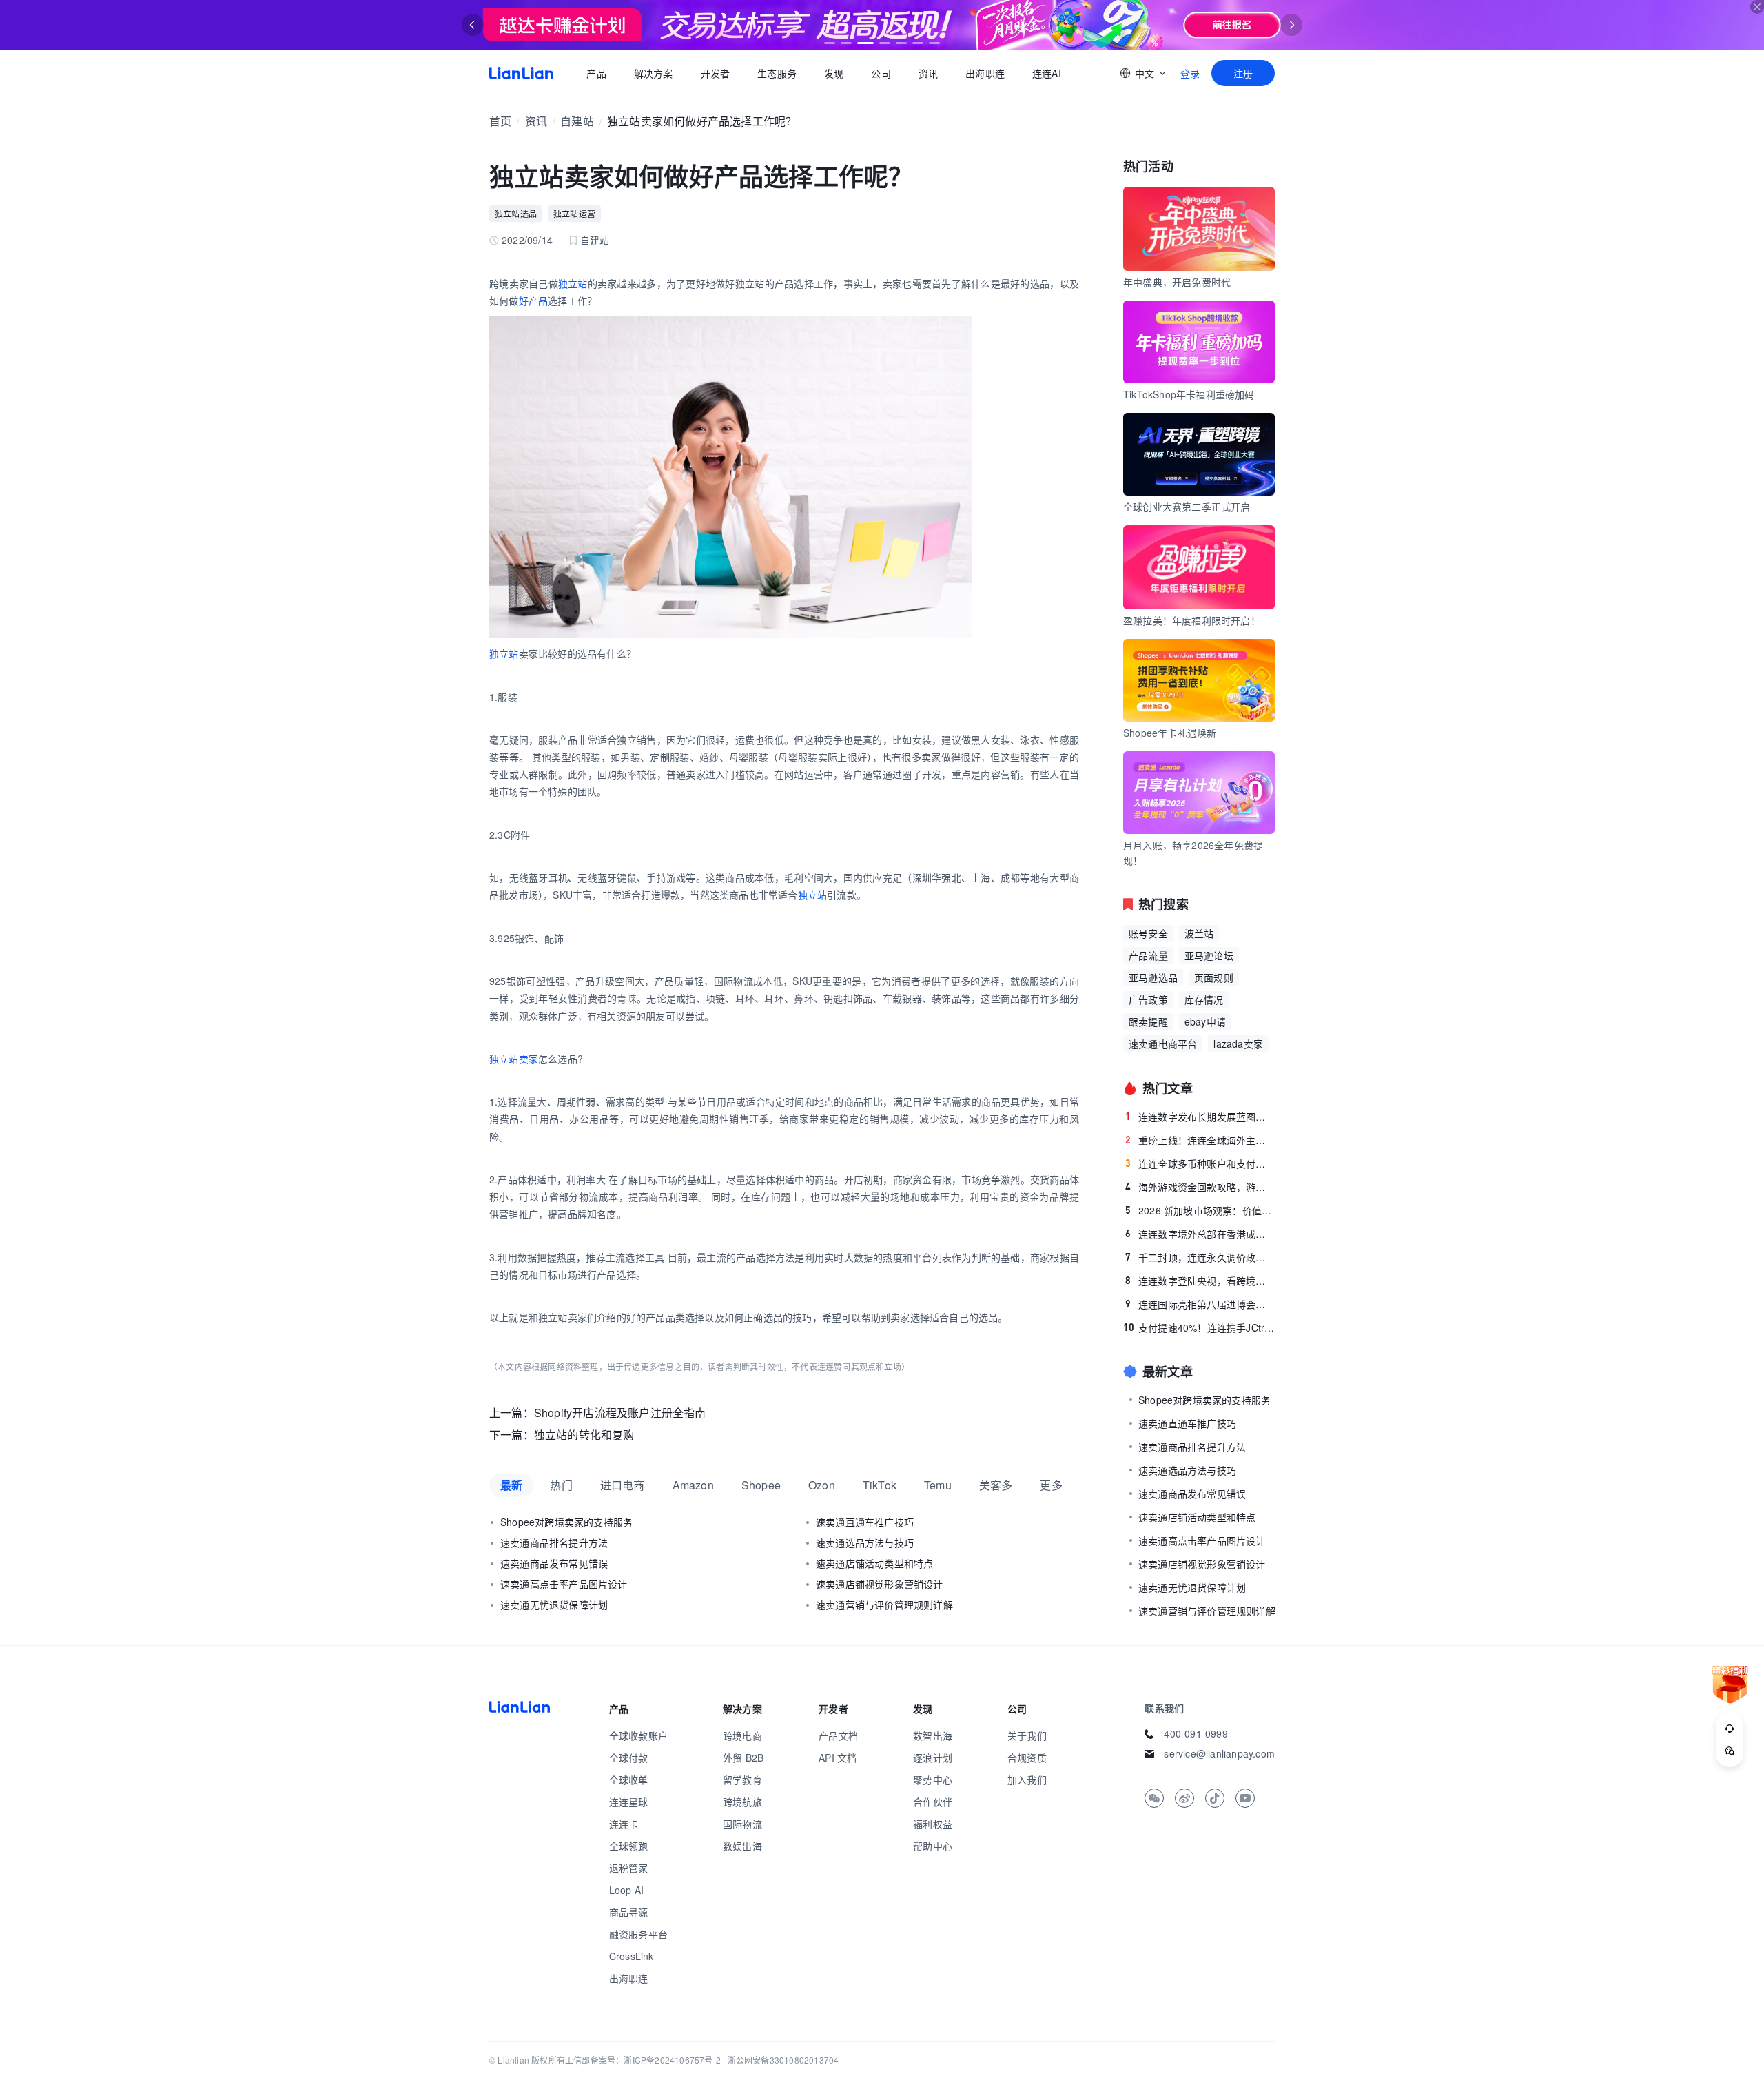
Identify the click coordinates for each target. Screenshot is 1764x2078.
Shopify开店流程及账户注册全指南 (620, 1413)
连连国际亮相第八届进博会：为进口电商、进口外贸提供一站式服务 (1200, 1304)
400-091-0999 (1196, 1733)
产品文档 (838, 1735)
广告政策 (1148, 999)
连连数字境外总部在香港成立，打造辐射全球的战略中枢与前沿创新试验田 (1200, 1234)
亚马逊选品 (1153, 977)
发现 (834, 73)
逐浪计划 (933, 1758)
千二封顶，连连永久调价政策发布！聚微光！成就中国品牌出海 (1200, 1257)
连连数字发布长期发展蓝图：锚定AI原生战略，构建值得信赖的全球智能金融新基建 (1200, 1117)
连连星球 (629, 1802)
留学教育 (742, 1780)
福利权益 (933, 1824)
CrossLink (632, 1956)
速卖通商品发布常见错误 (554, 1563)
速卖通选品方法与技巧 (865, 1542)
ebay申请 (1205, 1021)
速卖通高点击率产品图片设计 (564, 1584)
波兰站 (1199, 933)
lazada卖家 (1238, 1043)
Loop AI (626, 1890)
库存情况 (1204, 999)
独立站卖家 (514, 1059)
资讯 (928, 73)
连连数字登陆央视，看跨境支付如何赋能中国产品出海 (1200, 1281)
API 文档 (838, 1758)
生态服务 (777, 73)
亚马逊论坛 (1209, 955)
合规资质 (1027, 1758)
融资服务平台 (638, 1934)
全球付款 (629, 1758)
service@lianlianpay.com (1219, 1753)
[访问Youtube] (1245, 1798)
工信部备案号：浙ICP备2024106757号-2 (643, 2060)
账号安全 (1148, 933)
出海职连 (985, 73)
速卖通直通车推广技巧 (865, 1522)
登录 (1190, 73)
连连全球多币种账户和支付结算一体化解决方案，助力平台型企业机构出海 (1200, 1163)
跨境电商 (742, 1735)
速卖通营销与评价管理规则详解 (884, 1605)
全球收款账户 (638, 1735)
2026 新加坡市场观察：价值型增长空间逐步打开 (1200, 1210)
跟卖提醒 (1148, 1021)
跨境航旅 (742, 1802)
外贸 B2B (743, 1758)
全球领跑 (629, 1846)
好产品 (534, 301)
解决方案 (653, 73)
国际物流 (742, 1824)
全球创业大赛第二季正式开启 (1187, 507)
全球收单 (629, 1780)
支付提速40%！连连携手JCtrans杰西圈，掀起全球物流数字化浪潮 (1199, 1327)
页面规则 (1214, 977)
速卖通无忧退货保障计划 (554, 1605)
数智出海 (933, 1735)
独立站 (573, 283)
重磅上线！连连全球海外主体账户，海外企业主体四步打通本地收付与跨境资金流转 (1200, 1140)
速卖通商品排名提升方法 (554, 1542)
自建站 (577, 121)
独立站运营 (574, 213)
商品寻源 (629, 1912)
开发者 (715, 73)
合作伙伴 (933, 1802)
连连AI (1047, 73)
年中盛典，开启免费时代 (1177, 282)
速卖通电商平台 (1163, 1043)
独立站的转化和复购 (584, 1435)
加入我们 (1027, 1780)
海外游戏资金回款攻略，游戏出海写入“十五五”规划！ (1200, 1187)
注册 (1243, 73)
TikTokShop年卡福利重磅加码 (1189, 394)
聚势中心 (933, 1780)
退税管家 (629, 1868)
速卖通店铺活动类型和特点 (874, 1563)
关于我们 (1027, 1735)
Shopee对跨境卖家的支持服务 (566, 1522)
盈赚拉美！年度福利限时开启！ (1192, 620)
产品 (596, 73)
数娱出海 (742, 1846)
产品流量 (1148, 955)
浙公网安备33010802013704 (783, 2060)
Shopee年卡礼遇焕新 (1170, 733)
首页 (521, 73)
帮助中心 (933, 1846)
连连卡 (624, 1824)
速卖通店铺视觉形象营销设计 (880, 1584)
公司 (881, 73)
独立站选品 (516, 213)
